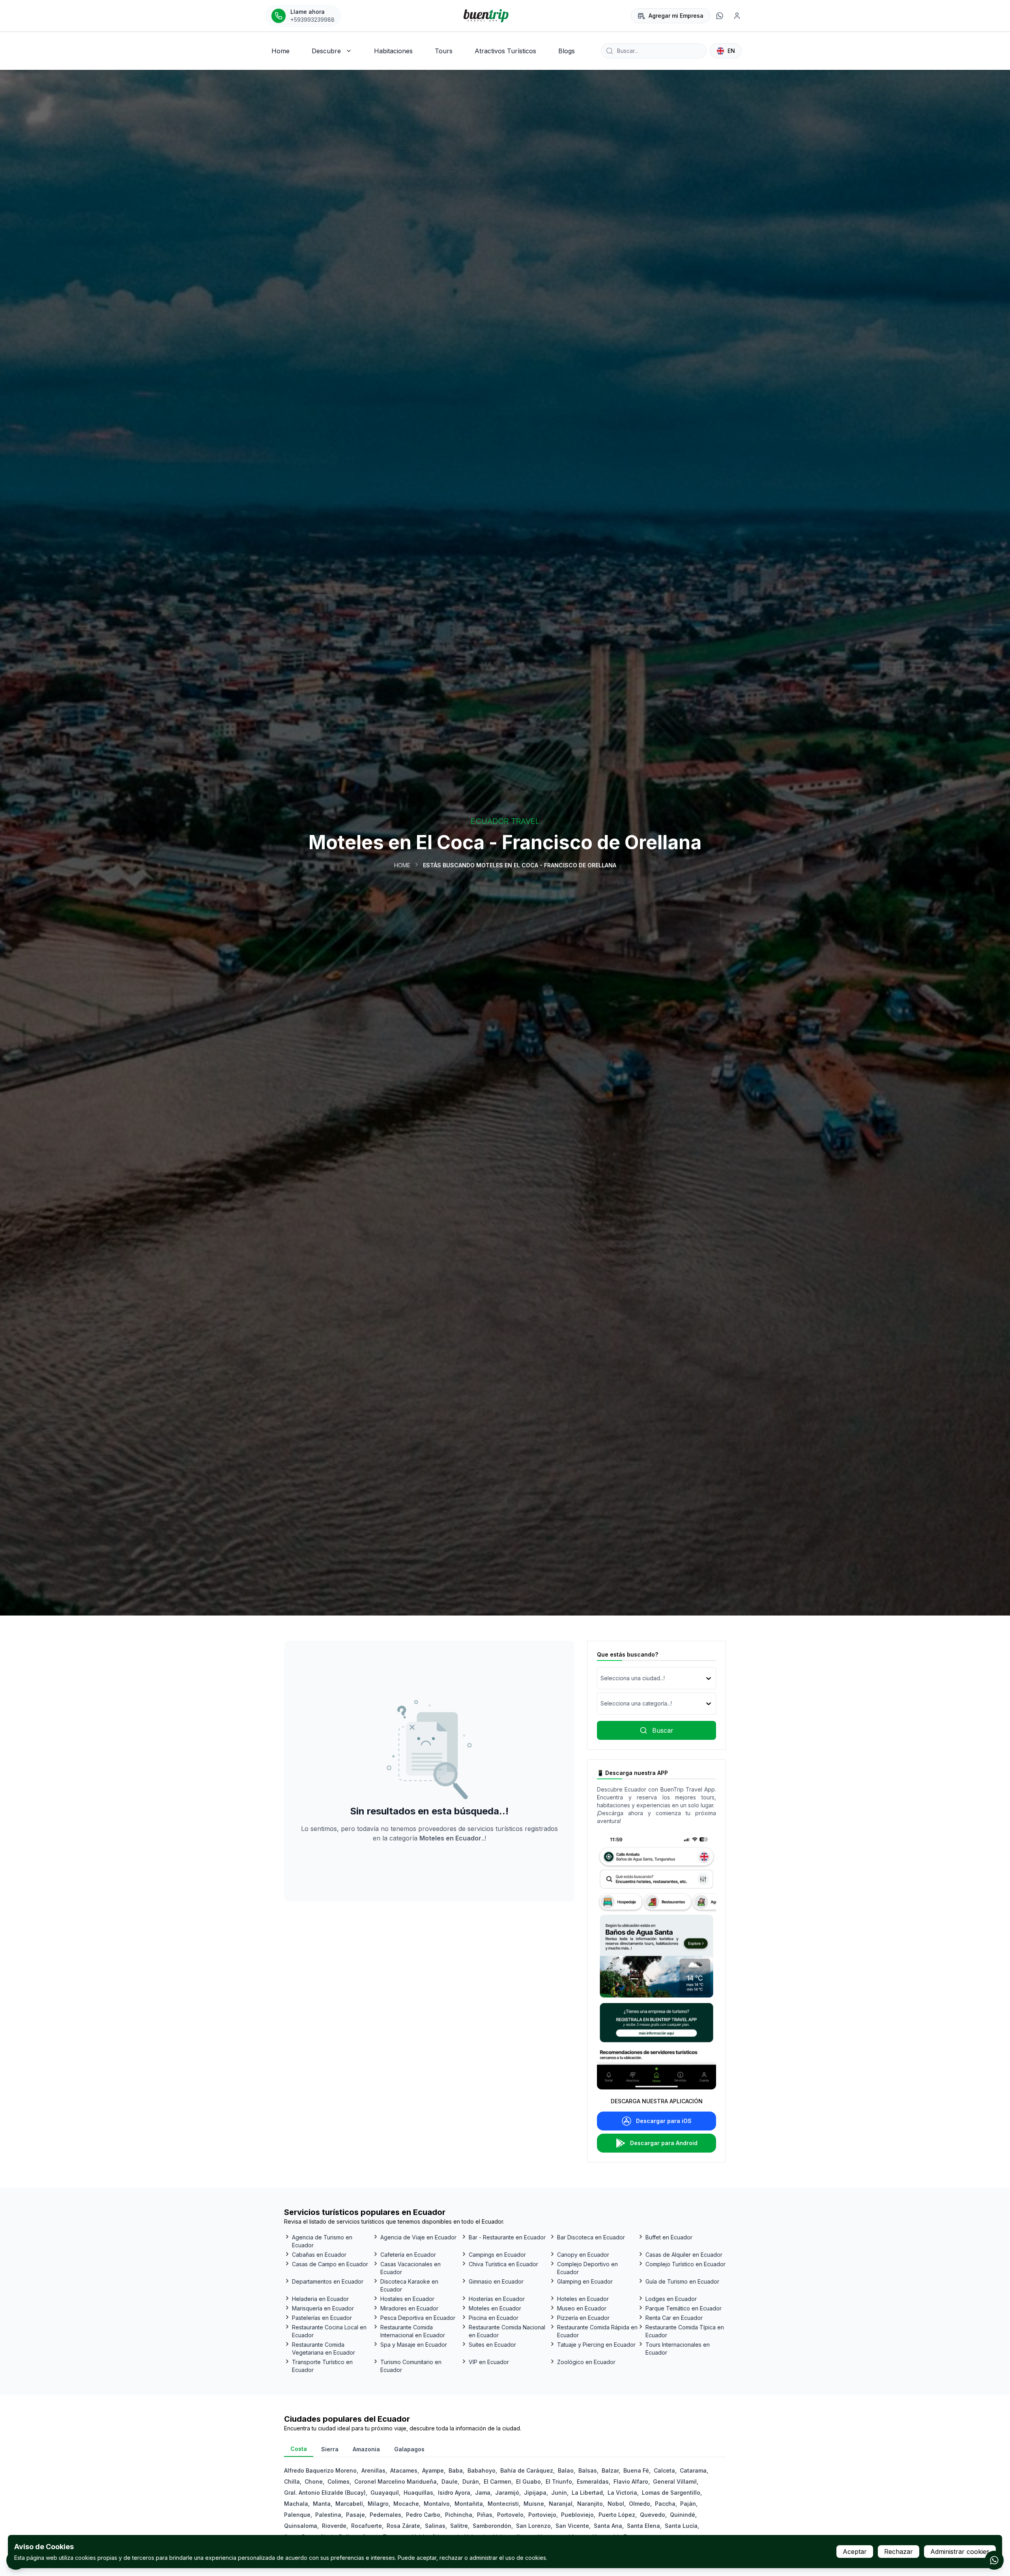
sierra (330, 2449)
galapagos (409, 2449)
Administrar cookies (960, 2552)
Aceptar (855, 2552)
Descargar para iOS (664, 2121)
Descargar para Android (664, 2143)
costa (299, 2449)
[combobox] (601, 1678)
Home (402, 865)
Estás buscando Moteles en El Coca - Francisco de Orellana (520, 865)
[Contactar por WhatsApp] (994, 2560)
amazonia (366, 2449)
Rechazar (899, 2552)
